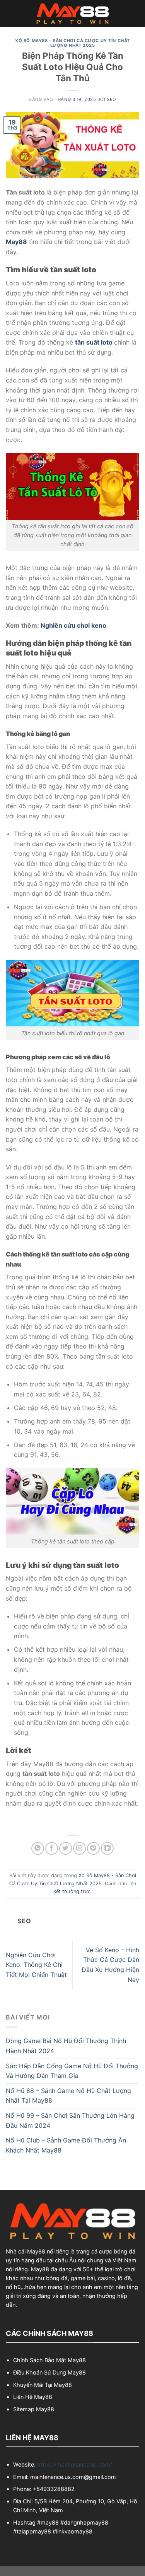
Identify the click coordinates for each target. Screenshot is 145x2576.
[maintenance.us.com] (73, 14)
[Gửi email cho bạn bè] (79, 1848)
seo (112, 99)
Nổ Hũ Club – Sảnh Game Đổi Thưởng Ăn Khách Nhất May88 (66, 2145)
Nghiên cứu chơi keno (73, 625)
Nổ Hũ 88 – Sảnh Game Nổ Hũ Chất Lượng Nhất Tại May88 (68, 2096)
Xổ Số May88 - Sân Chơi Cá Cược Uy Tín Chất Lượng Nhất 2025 (72, 43)
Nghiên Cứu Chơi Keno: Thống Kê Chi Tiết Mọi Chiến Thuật (36, 1965)
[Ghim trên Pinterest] (93, 1848)
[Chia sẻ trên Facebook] (52, 1848)
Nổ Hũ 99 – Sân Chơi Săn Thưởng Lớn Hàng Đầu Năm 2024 (70, 2120)
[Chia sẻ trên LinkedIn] (107, 1848)
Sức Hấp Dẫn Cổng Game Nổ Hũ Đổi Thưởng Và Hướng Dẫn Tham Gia (72, 2071)
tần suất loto (94, 342)
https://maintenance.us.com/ (75, 2464)
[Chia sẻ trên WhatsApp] (38, 1848)
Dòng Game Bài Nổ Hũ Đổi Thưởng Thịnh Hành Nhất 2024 (66, 2046)
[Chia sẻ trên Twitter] (66, 1848)
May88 (16, 242)
